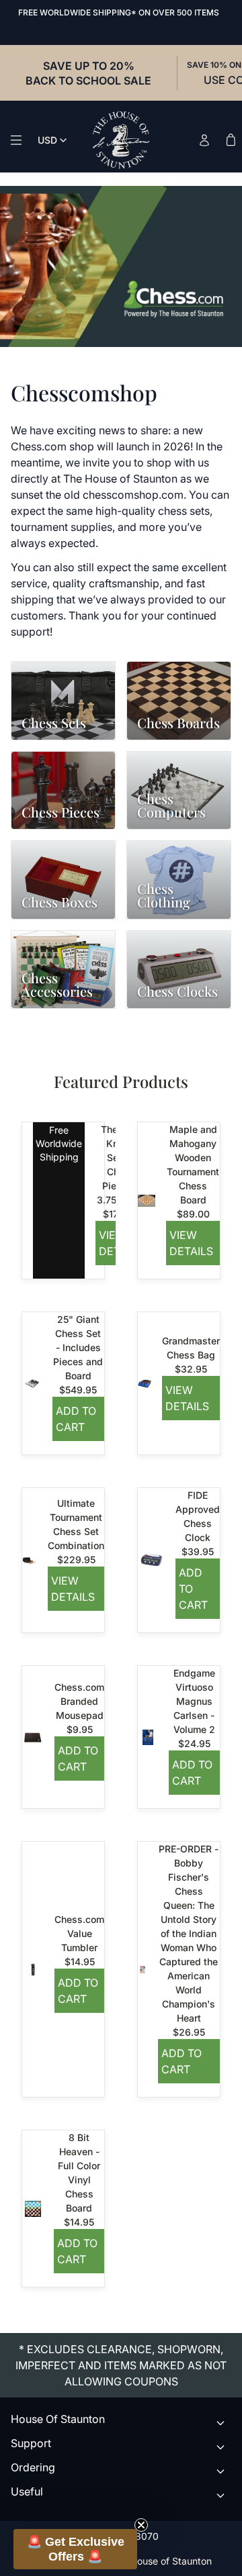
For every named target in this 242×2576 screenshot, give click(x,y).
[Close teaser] (141, 2525)
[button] (75, 2549)
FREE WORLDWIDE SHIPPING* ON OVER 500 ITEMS (119, 12)
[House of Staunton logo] (121, 140)
